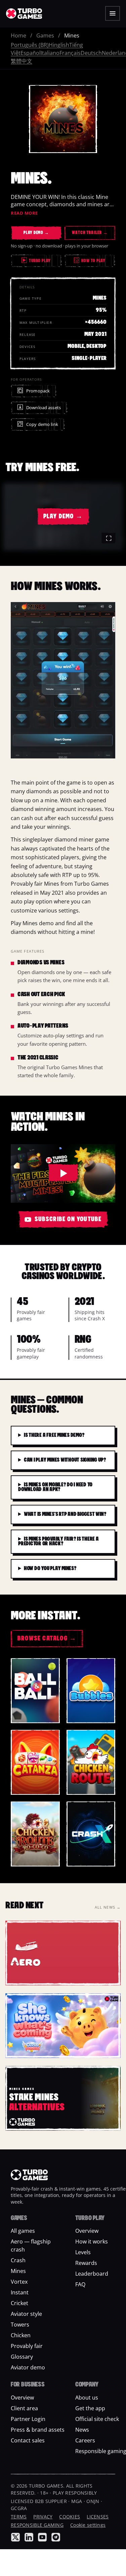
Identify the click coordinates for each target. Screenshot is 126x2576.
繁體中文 (22, 61)
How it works (92, 2242)
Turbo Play (40, 261)
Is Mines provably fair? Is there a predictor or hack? (58, 1542)
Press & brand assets (38, 2430)
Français (70, 53)
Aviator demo (28, 2368)
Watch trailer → (90, 233)
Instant (20, 2293)
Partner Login (28, 2419)
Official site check (97, 2419)
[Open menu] (113, 13)
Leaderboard (92, 2274)
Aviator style (26, 2314)
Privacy (43, 2517)
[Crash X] (91, 1834)
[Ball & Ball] (35, 1691)
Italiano (50, 53)
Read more (24, 213)
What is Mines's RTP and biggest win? (65, 1515)
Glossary (22, 2357)
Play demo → (36, 233)
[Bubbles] (91, 1691)
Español (31, 53)
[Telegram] (56, 2537)
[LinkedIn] (29, 2537)
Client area (24, 2408)
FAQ (80, 2285)
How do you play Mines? (50, 1569)
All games (23, 2231)
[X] (15, 2537)
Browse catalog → (47, 1639)
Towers (20, 2325)
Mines (18, 2271)
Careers (85, 2440)
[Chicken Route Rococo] (35, 1834)
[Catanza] (35, 1762)
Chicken (21, 2336)
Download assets (44, 408)
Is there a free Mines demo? (54, 1436)
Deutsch (91, 53)
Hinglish (59, 45)
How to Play (91, 261)
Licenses (98, 2517)
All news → (108, 1907)
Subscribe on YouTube (68, 1220)
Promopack (38, 391)
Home (18, 35)
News (82, 2430)
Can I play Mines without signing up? (65, 1460)
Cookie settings (88, 2525)
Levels (83, 2253)
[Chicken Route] (91, 1762)
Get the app (90, 2408)
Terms (19, 2517)
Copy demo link (42, 424)
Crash (18, 2261)
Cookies (70, 2517)
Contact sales (28, 2440)
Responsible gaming (37, 2525)
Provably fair (27, 2346)
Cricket (19, 2303)
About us (87, 2398)
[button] (63, 517)
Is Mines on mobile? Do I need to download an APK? (55, 1487)
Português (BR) (30, 45)
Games (45, 35)
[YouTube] (42, 2537)
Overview (87, 2231)
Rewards (86, 2263)
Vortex (19, 2282)
